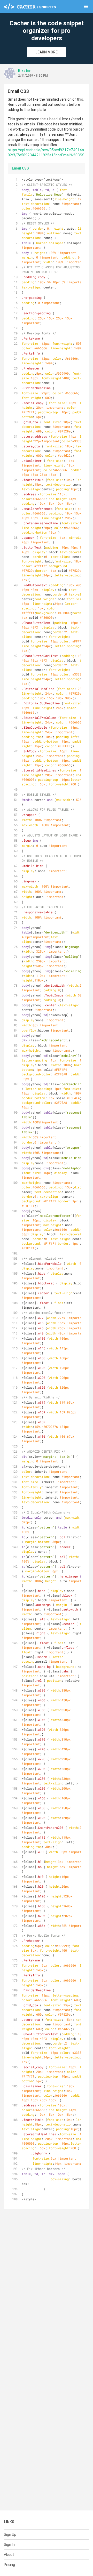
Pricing (9, 2565)
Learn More (47, 52)
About (9, 2555)
